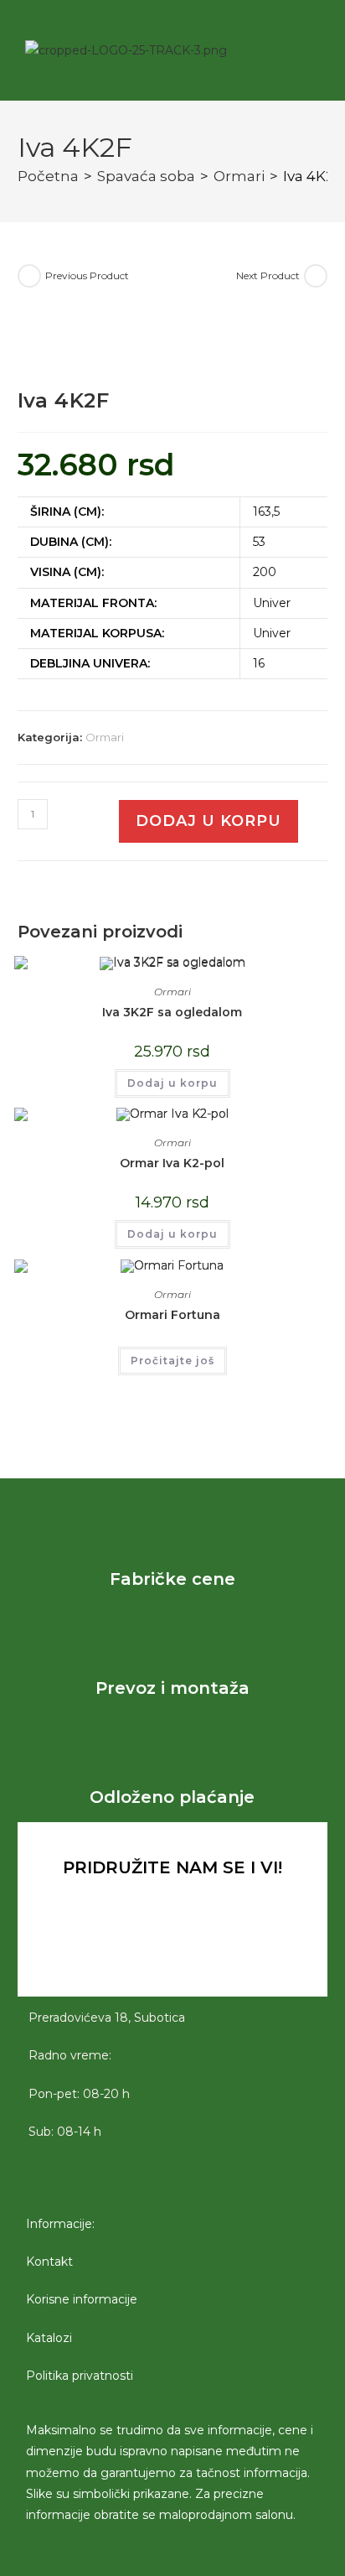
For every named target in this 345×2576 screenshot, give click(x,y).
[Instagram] (172, 1951)
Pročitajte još (172, 1361)
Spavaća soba (146, 176)
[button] (275, 50)
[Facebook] (126, 1951)
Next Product (268, 275)
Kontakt (49, 2262)
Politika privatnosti (80, 2376)
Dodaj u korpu (209, 821)
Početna (48, 176)
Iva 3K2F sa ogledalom (172, 1012)
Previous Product (87, 275)
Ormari (239, 176)
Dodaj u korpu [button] (172, 1083)
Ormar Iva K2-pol (172, 1163)
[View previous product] (29, 276)
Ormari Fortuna (172, 1315)
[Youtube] (219, 1951)
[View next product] (316, 276)
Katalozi (49, 2338)
